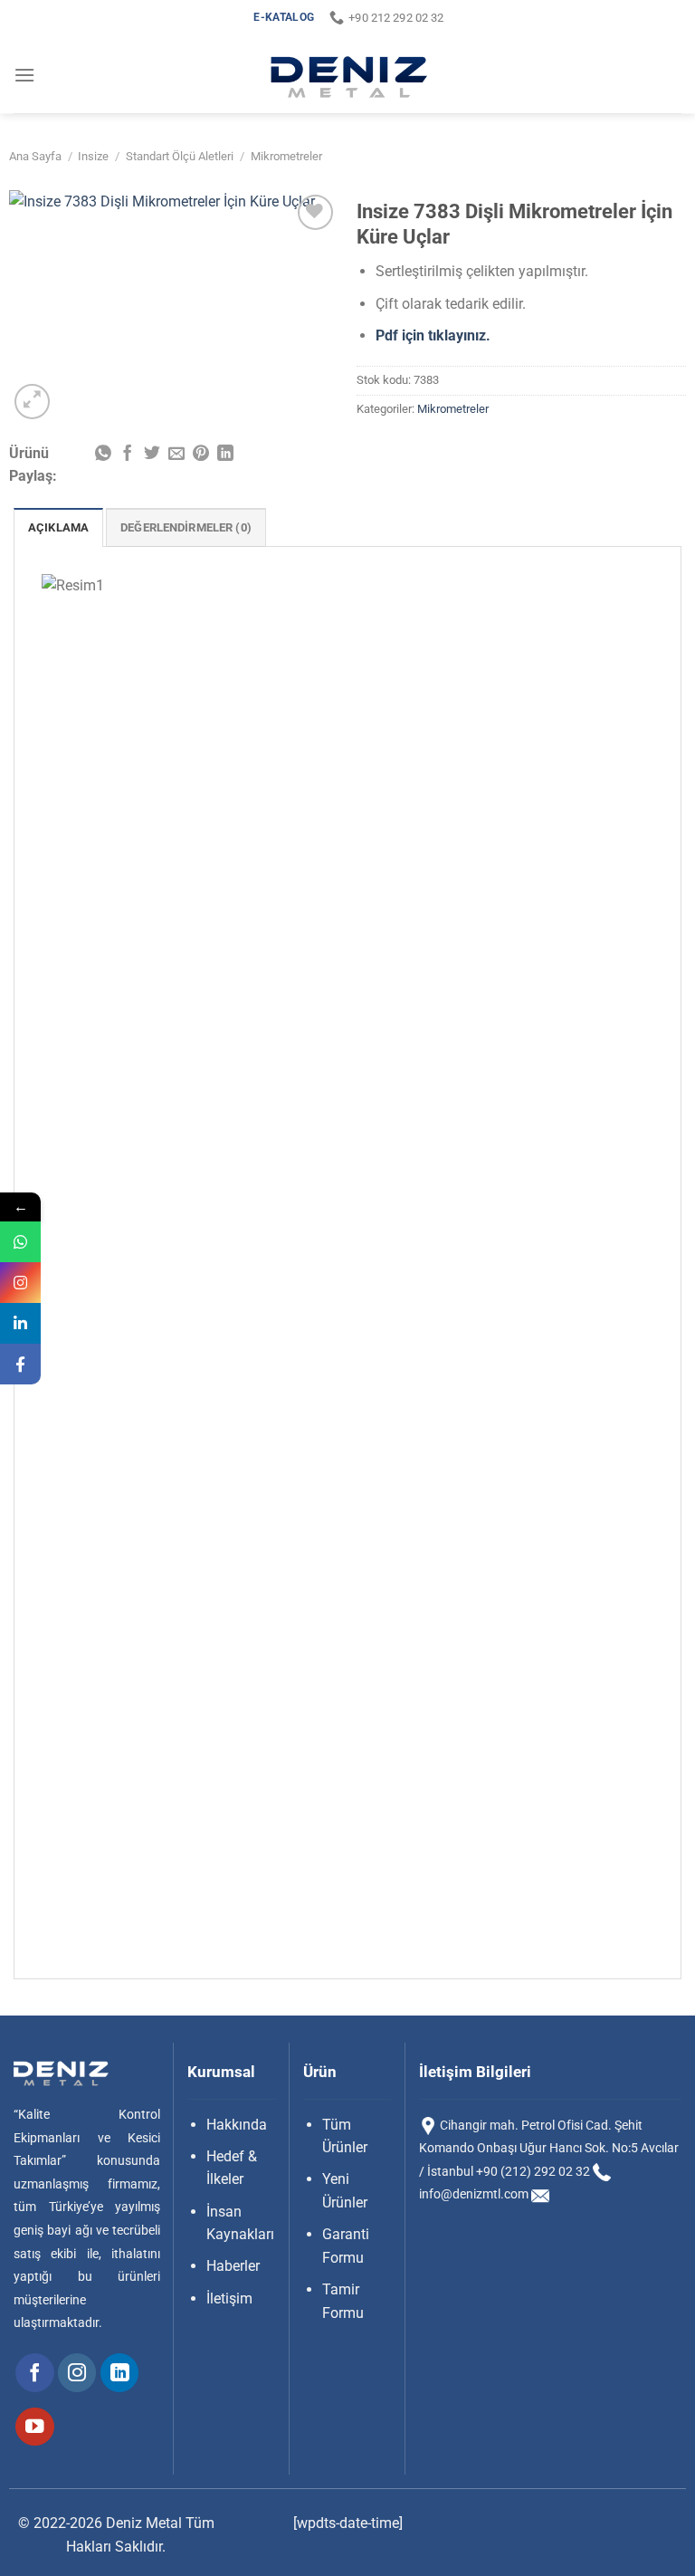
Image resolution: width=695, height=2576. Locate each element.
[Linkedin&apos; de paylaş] (225, 455)
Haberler (233, 2266)
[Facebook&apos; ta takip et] (35, 2373)
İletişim (229, 2298)
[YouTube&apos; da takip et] (35, 2427)
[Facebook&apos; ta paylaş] (128, 455)
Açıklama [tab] (58, 527)
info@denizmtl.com (474, 2194)
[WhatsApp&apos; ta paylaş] (103, 455)
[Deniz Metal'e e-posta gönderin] (540, 2194)
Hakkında (237, 2125)
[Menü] (24, 75)
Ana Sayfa (35, 156)
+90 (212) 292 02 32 (533, 2171)
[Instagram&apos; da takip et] (77, 2373)
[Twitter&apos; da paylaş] (152, 455)
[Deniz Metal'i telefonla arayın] (602, 2171)
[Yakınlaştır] (32, 402)
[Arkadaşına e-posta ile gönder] (176, 455)
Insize (93, 156)
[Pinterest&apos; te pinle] (201, 455)
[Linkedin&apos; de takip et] (120, 2373)
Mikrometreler (286, 156)
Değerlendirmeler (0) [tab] (186, 527)
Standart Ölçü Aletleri (180, 156)
